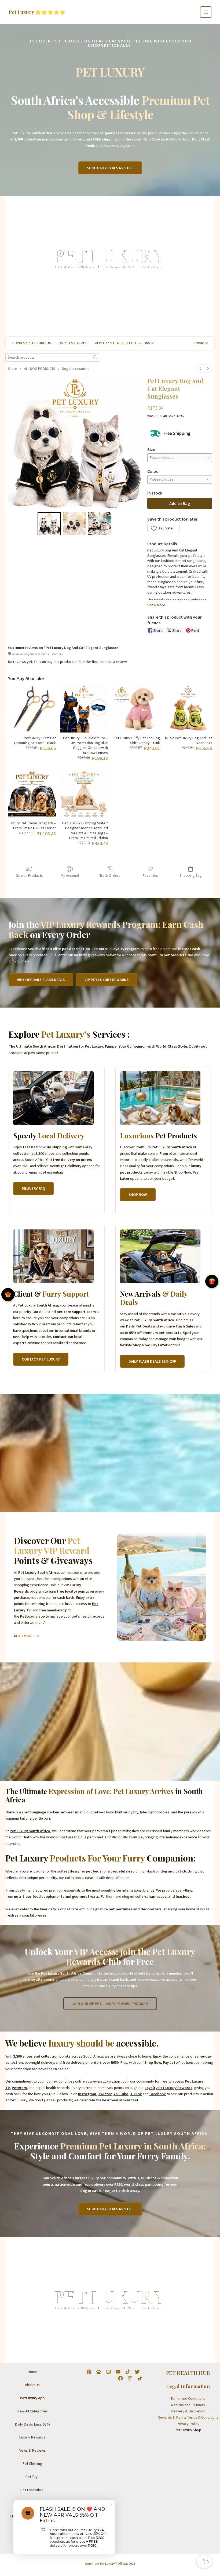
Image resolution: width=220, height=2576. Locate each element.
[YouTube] (118, 2372)
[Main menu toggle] (206, 12)
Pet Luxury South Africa (38, 1572)
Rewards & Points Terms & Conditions (188, 2417)
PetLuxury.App (32, 2398)
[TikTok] (128, 2372)
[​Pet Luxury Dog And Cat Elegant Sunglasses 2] (100, 524)
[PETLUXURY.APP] (140, 2378)
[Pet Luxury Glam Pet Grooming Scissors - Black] (32, 709)
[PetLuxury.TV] (108, 2372)
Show (8, 1295)
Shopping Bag (191, 875)
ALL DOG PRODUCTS (40, 369)
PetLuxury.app (32, 1616)
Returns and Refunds (188, 2405)
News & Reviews (32, 2450)
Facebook (158, 2094)
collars (141, 1896)
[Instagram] (130, 2378)
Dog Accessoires (76, 369)
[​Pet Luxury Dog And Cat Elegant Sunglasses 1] (74, 524)
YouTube (121, 2094)
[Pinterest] (89, 2372)
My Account (70, 875)
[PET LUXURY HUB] (99, 2372)
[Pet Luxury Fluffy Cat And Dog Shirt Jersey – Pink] (136, 709)
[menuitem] (200, 369)
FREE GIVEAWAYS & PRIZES (32, 2516)
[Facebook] (120, 2378)
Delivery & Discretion (188, 2411)
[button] (110, 168)
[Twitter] (137, 2372)
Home (32, 2372)
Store (13, 369)
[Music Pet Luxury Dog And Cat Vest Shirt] (188, 709)
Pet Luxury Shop (188, 2430)
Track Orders (110, 875)
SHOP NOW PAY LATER (32, 2529)
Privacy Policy (188, 2424)
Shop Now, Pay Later (162, 2062)
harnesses (157, 1896)
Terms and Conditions (188, 2398)
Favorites (150, 875)
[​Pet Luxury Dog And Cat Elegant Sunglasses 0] (49, 524)
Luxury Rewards (32, 2437)
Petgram (19, 2088)
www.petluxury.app (105, 2081)
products (65, 2100)
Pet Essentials (32, 2490)
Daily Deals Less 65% (32, 2424)
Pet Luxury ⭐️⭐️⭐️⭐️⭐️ (37, 12)
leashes (182, 1896)
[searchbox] (52, 357)
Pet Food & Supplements (32, 2503)
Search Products (30, 875)
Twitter (105, 2094)
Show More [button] (156, 605)
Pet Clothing (32, 2463)
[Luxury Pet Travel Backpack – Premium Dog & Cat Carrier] (32, 794)
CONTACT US (32, 2542)
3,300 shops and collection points (42, 2056)
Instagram (87, 2094)
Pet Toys (32, 2477)
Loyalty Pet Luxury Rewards (168, 2088)
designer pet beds (86, 1871)
